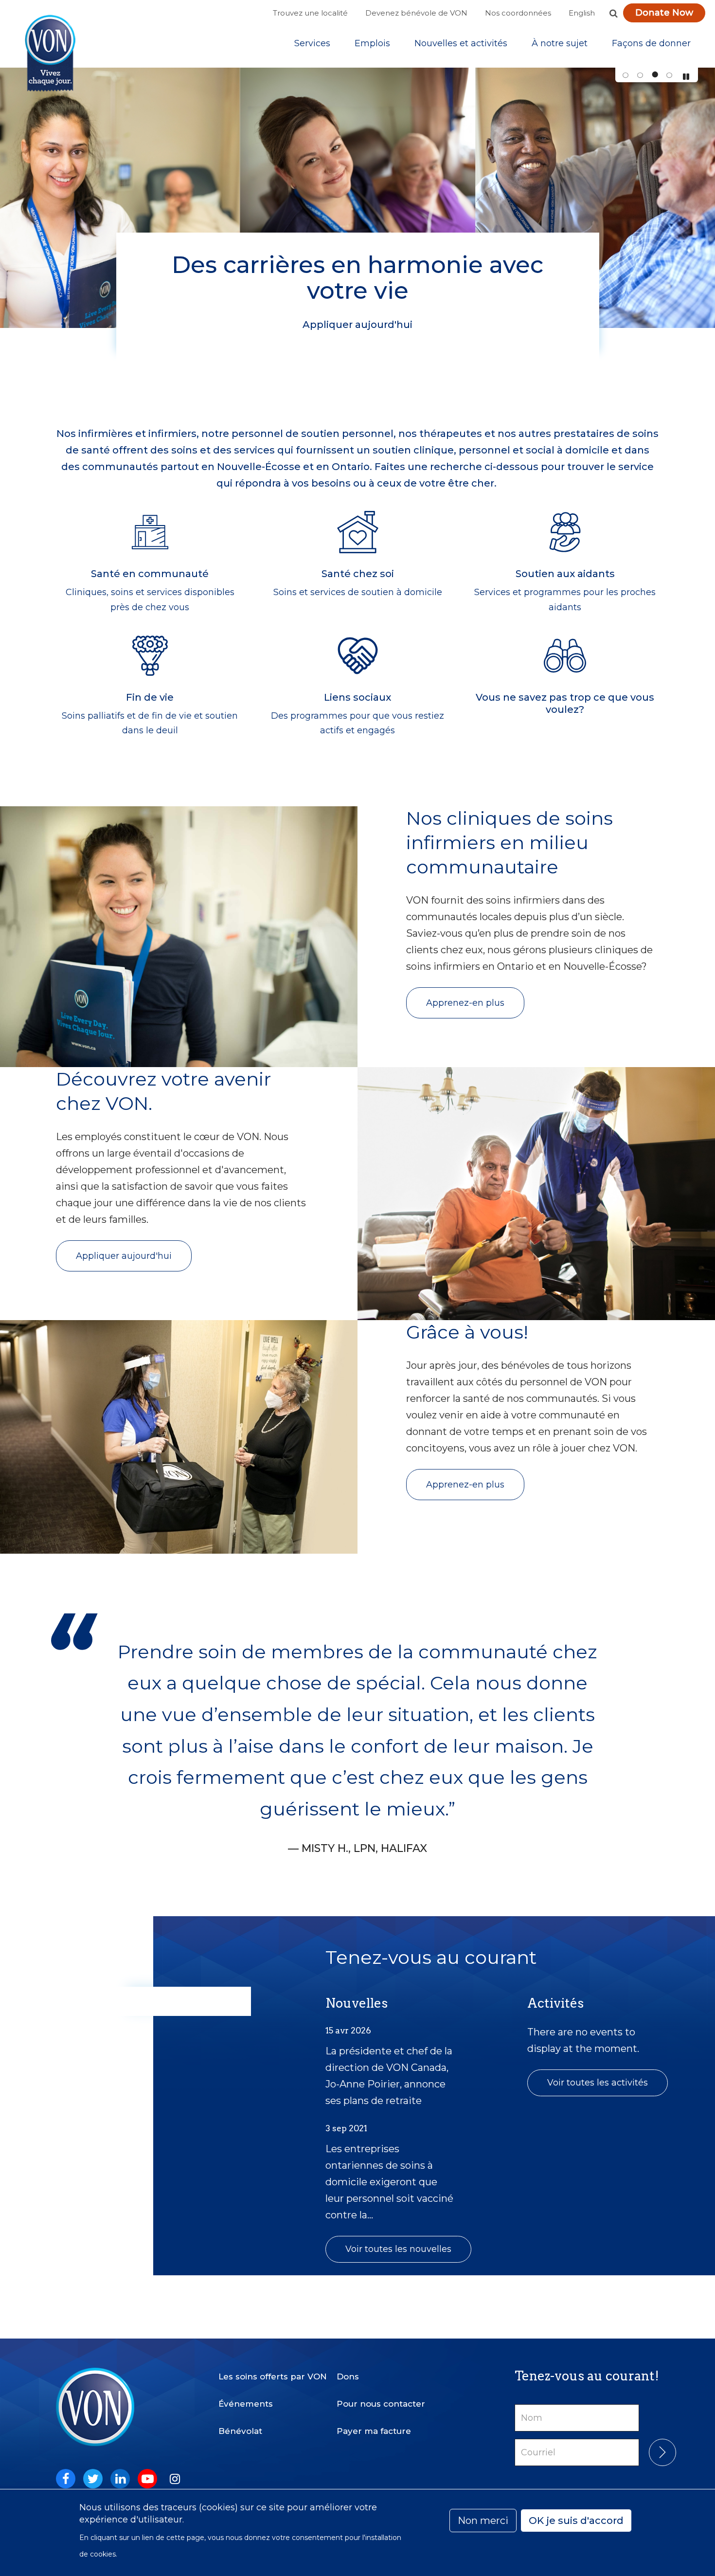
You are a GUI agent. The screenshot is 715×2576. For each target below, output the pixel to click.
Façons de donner (651, 43)
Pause (686, 77)
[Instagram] (175, 2479)
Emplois (372, 43)
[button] (613, 13)
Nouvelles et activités (461, 43)
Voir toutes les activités (598, 2083)
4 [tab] (669, 75)
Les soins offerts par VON (273, 2376)
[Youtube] (147, 2479)
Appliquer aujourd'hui (124, 1256)
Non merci (483, 2521)
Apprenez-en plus (465, 1003)
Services (312, 43)
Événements (246, 2404)
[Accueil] (50, 53)
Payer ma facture (374, 2431)
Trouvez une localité (310, 13)
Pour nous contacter (381, 2404)
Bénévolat (240, 2431)
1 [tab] (625, 75)
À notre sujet (560, 43)
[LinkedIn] (120, 2479)
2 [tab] (640, 75)
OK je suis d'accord (576, 2521)
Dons (348, 2376)
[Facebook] (66, 2479)
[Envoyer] (662, 2452)
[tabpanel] (357, 198)
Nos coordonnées (518, 13)
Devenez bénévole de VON (416, 13)
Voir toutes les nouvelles (398, 2249)
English (582, 13)
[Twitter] (93, 2479)
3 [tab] (654, 75)
